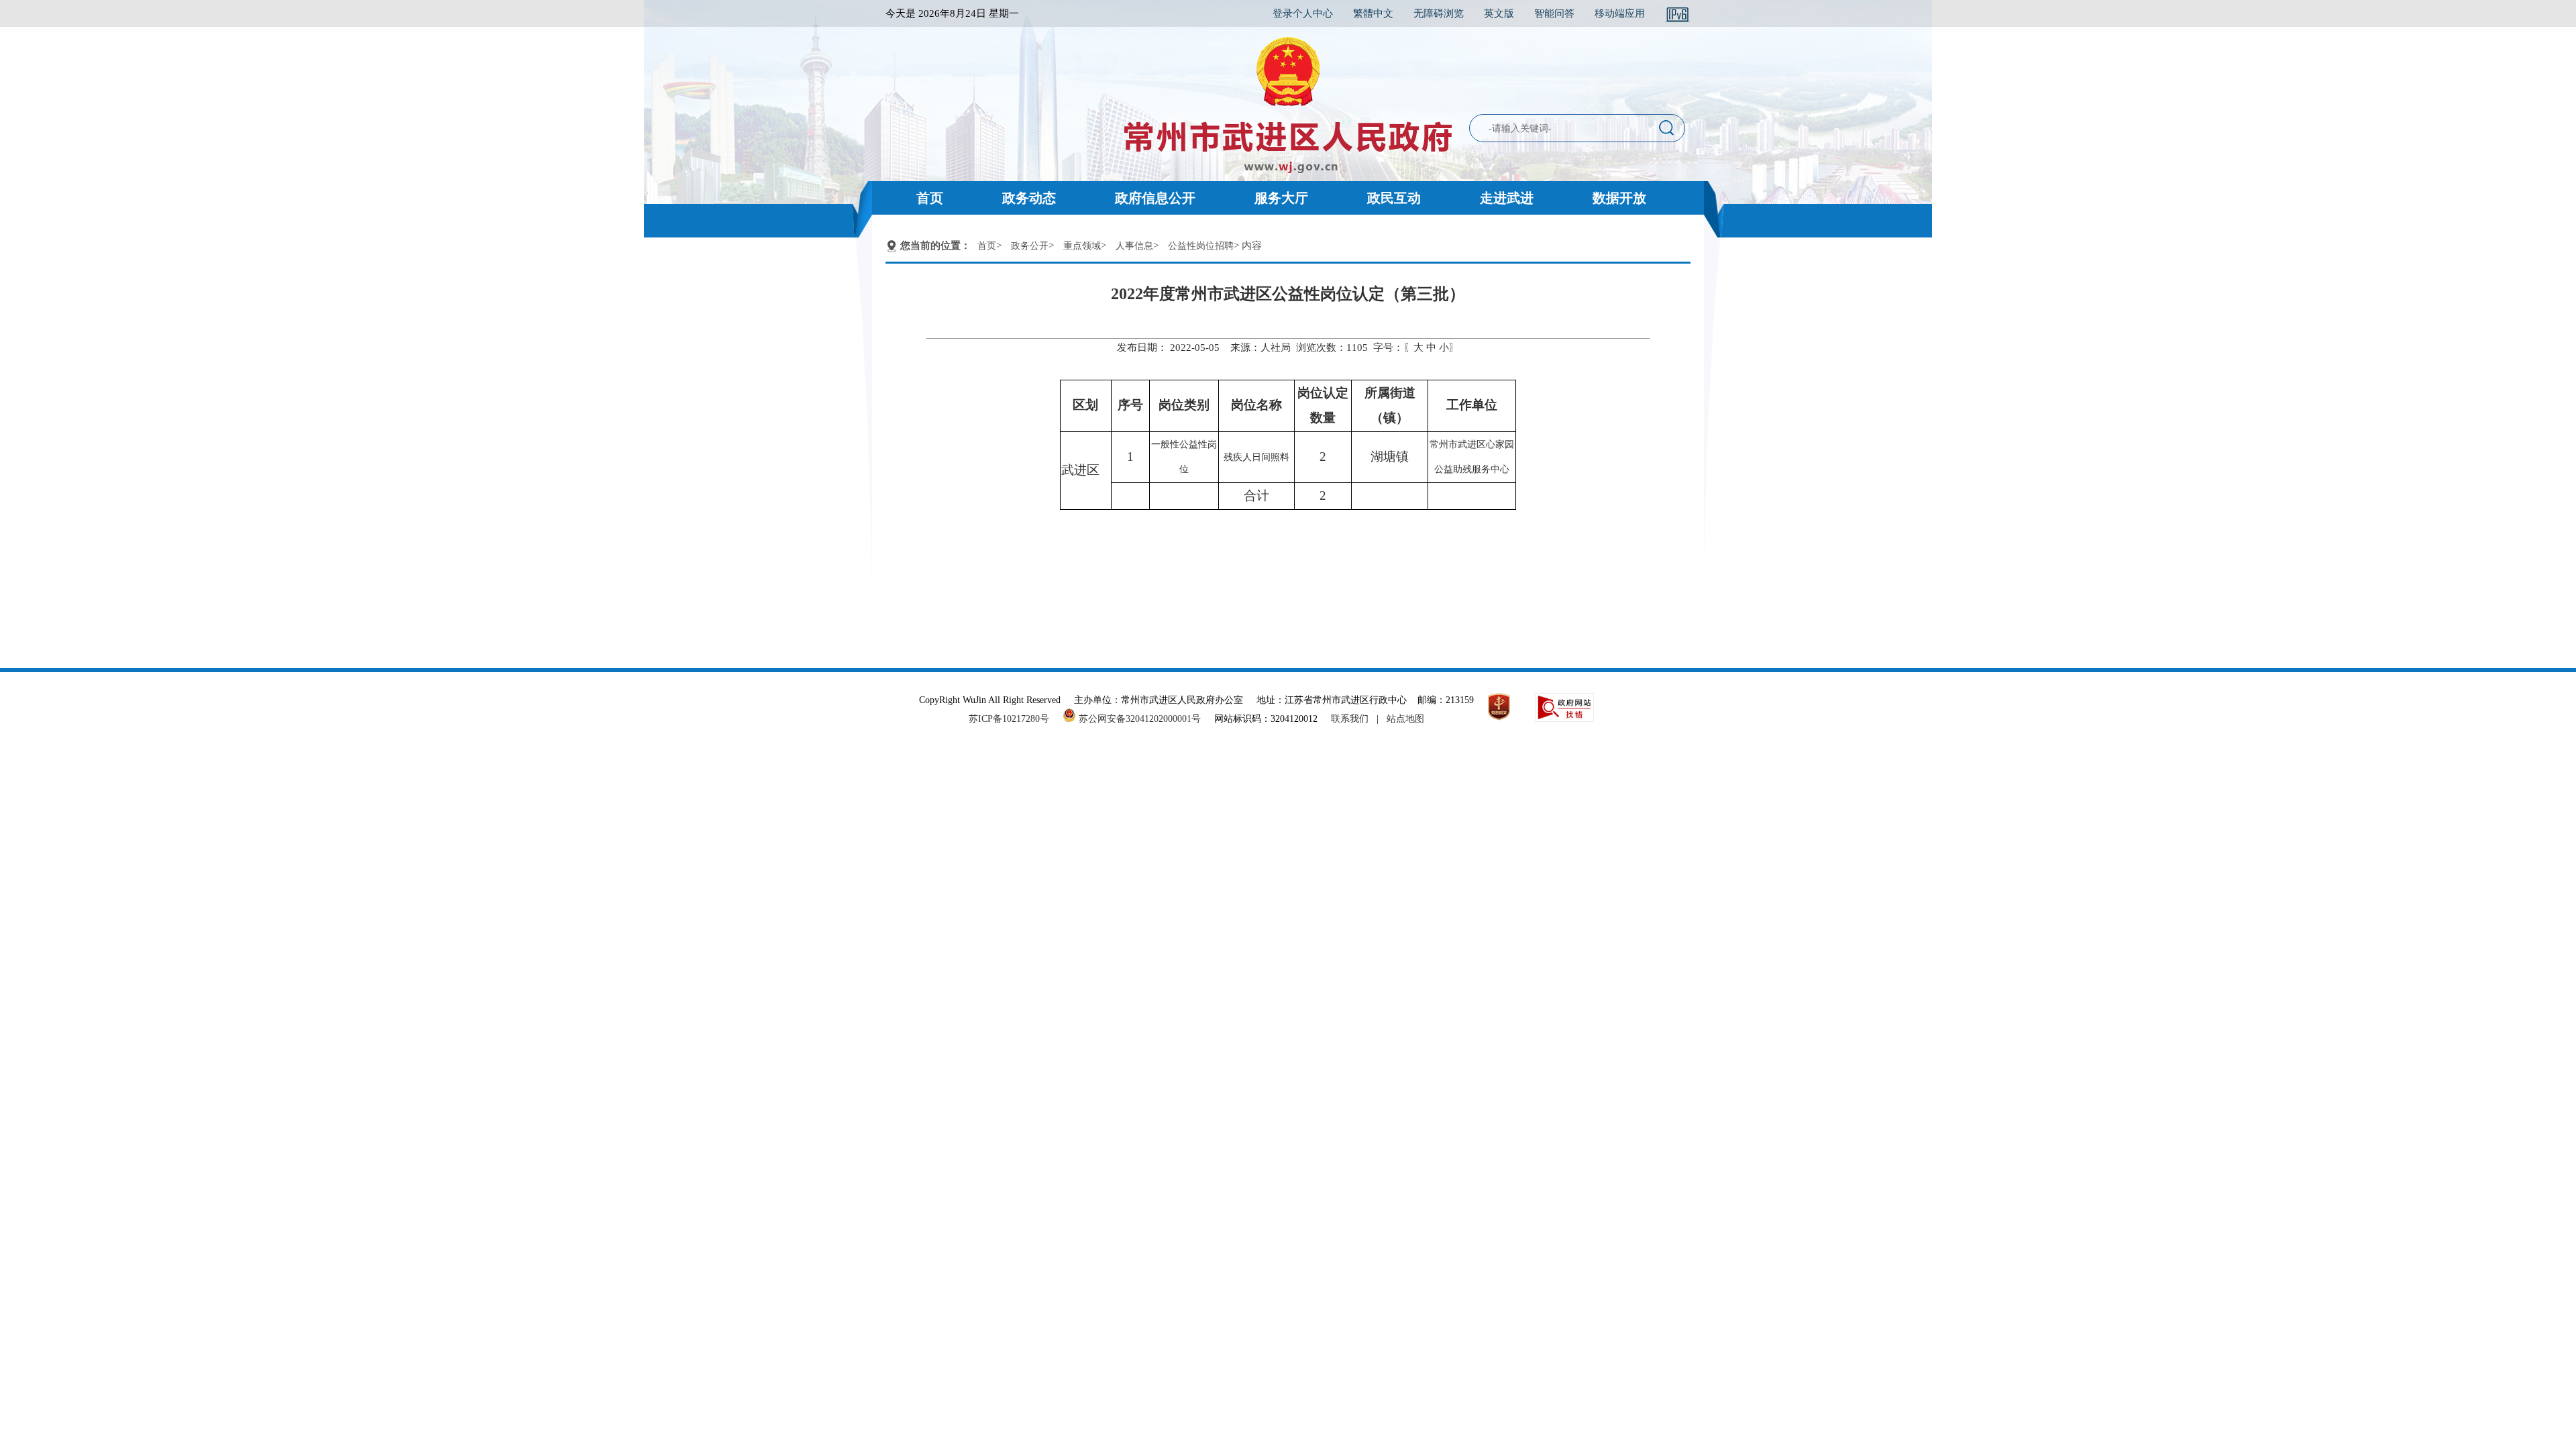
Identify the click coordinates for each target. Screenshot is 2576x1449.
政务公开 (1030, 246)
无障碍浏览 (1439, 13)
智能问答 (1554, 13)
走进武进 (1507, 198)
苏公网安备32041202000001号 (1138, 719)
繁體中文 (1373, 13)
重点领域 (1082, 246)
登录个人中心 (1303, 13)
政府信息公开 (1155, 198)
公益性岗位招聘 (1201, 246)
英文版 (1499, 13)
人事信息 (1134, 246)
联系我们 (1350, 719)
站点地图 (1405, 719)
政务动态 (1029, 198)
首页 (930, 198)
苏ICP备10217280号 (1014, 719)
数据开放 (1619, 198)
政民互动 (1394, 198)
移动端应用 (1620, 13)
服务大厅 (1281, 198)
